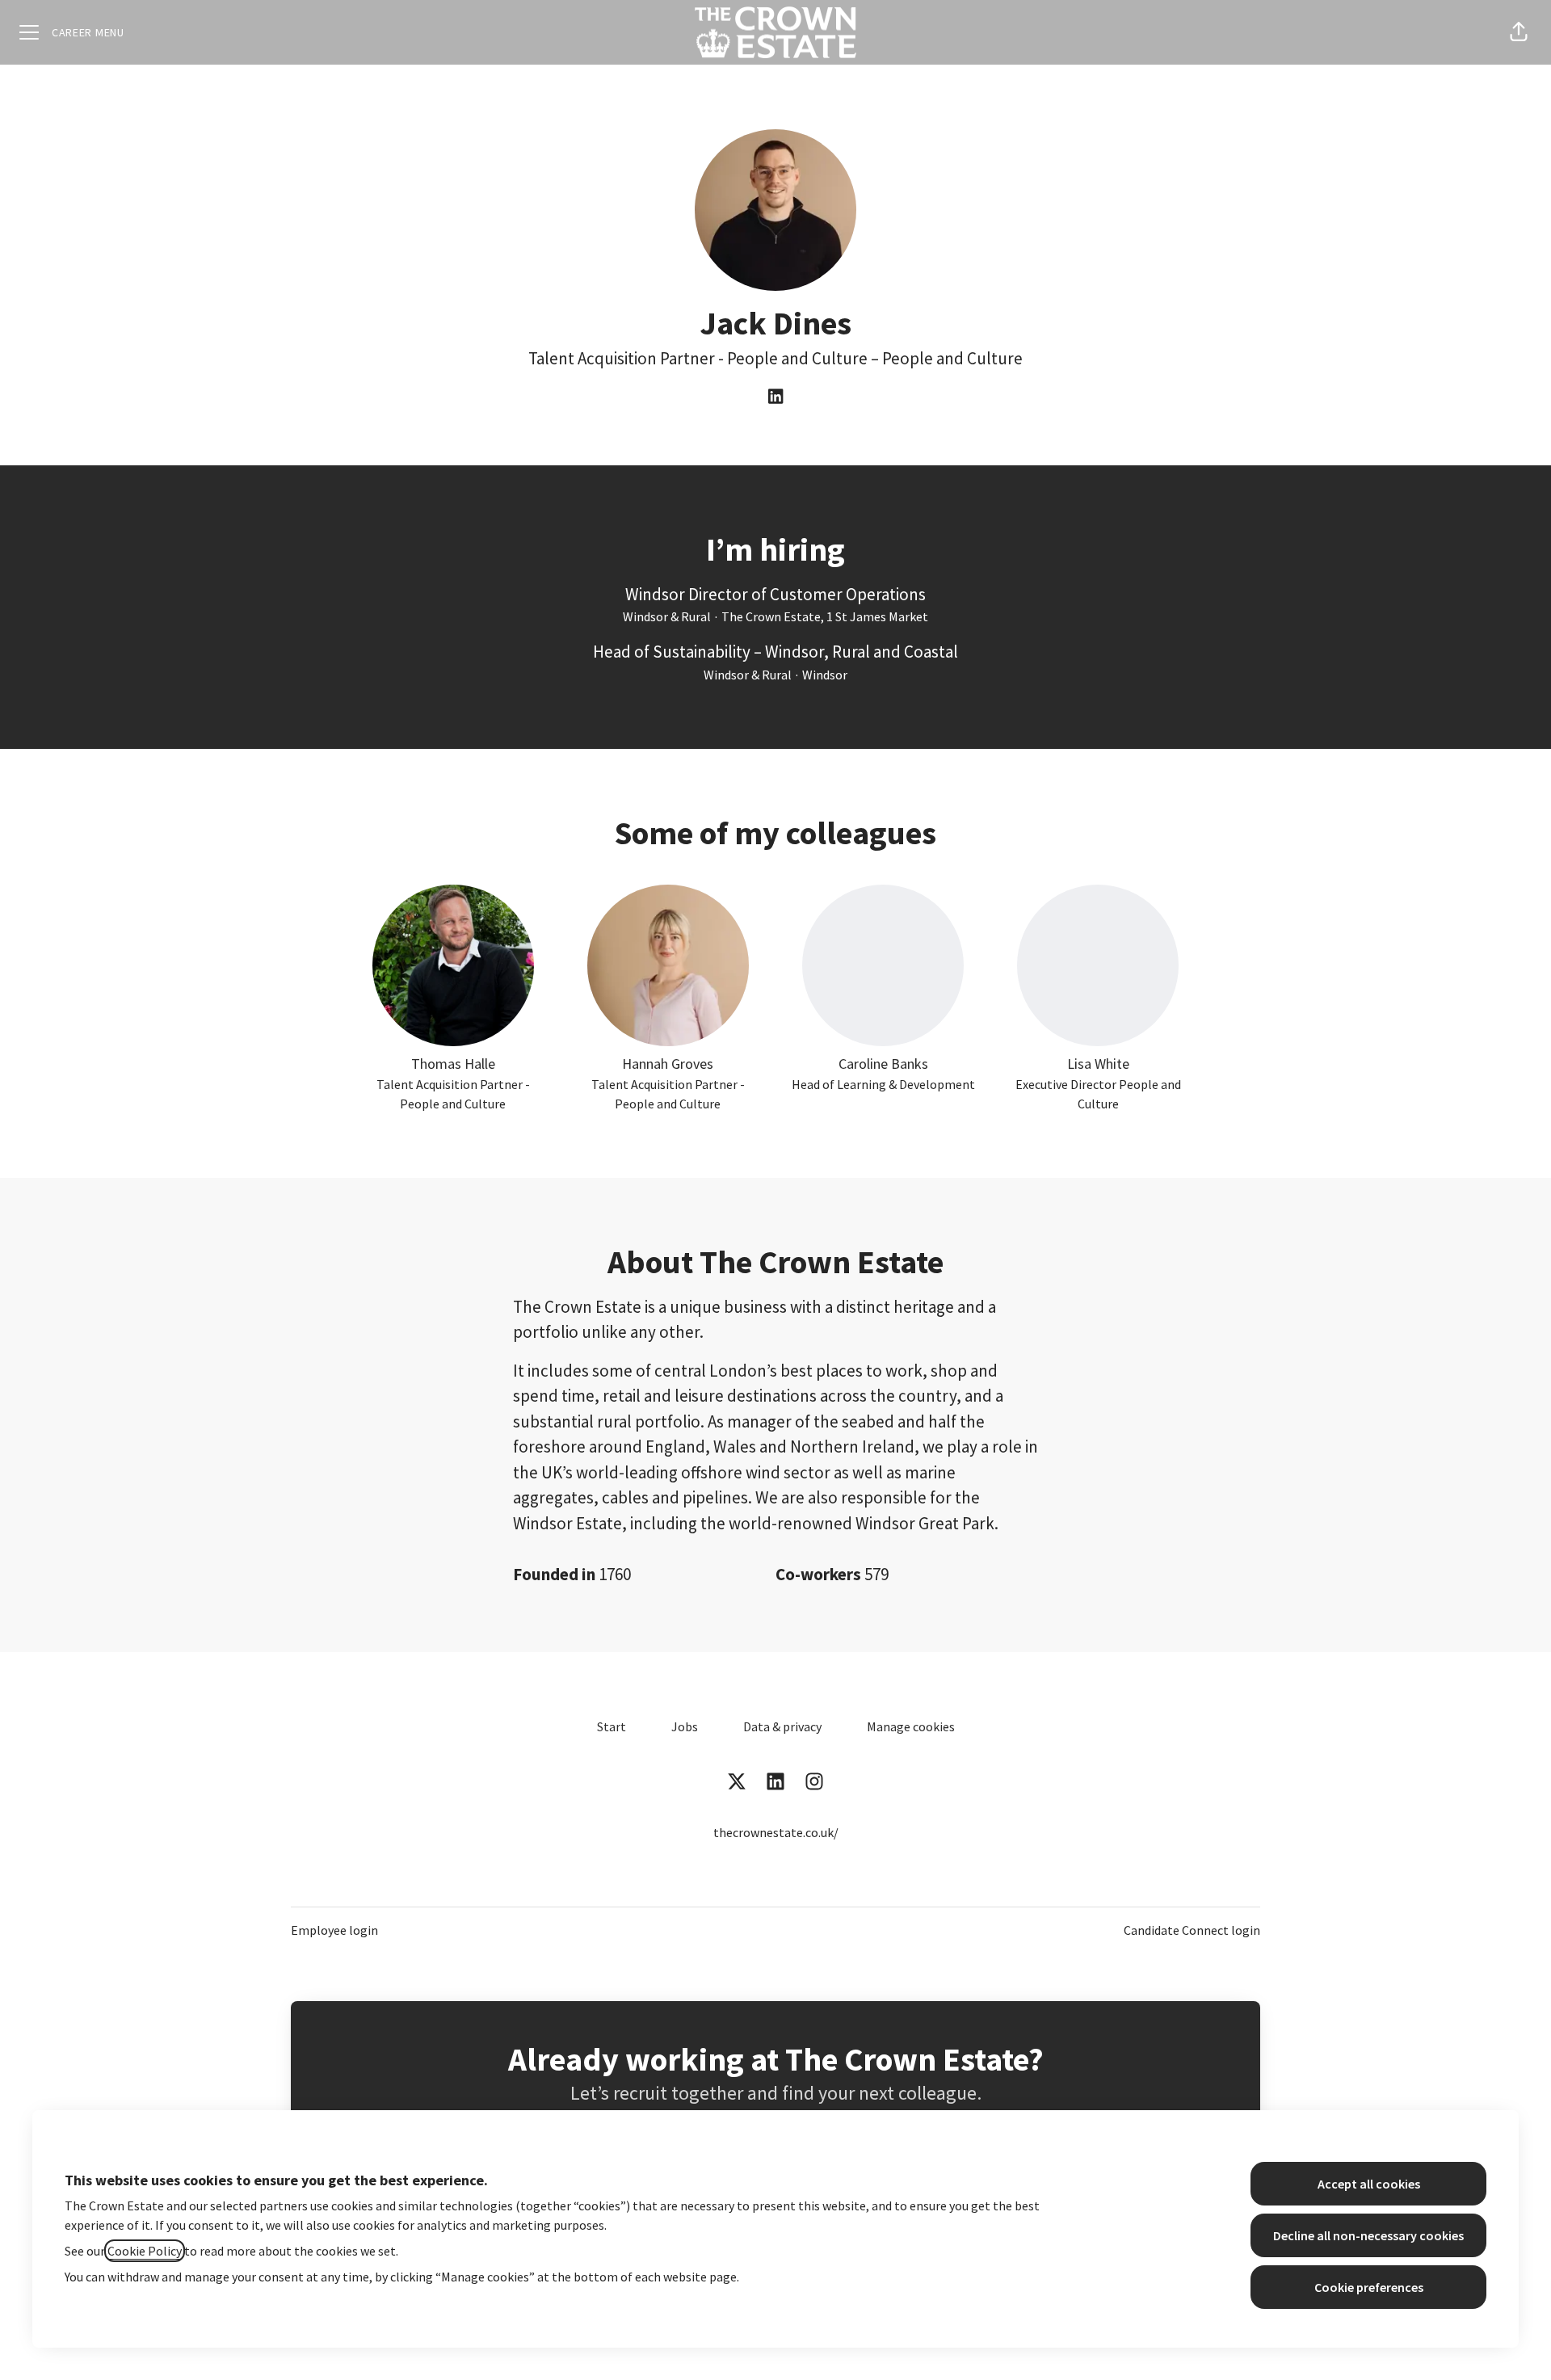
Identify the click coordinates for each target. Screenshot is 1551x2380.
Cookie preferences (1369, 2287)
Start (612, 1726)
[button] (1519, 32)
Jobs (685, 1726)
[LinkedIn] (775, 397)
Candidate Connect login (1192, 1930)
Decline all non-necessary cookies (1368, 2235)
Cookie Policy (145, 2251)
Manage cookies (911, 1726)
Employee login (334, 1930)
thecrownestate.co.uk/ (776, 1832)
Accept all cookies (1369, 2184)
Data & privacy (782, 1726)
